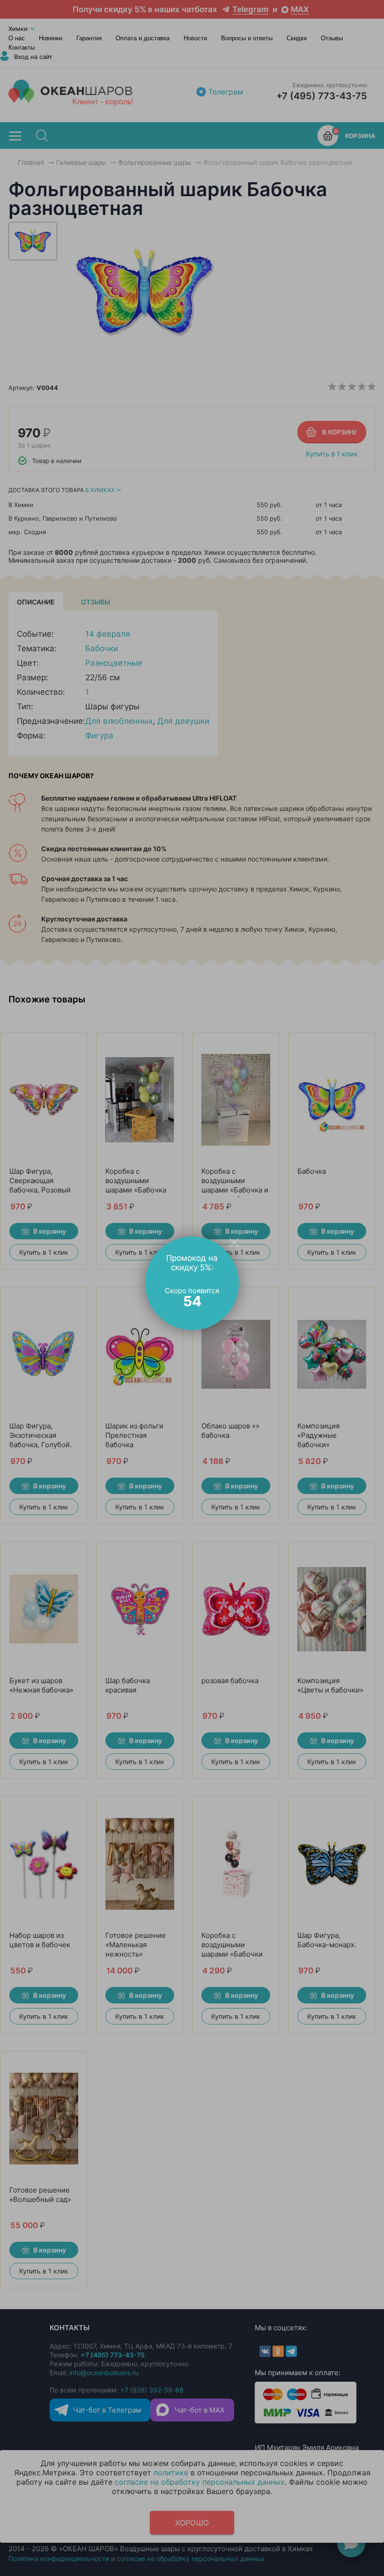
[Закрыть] (234, 1242)
